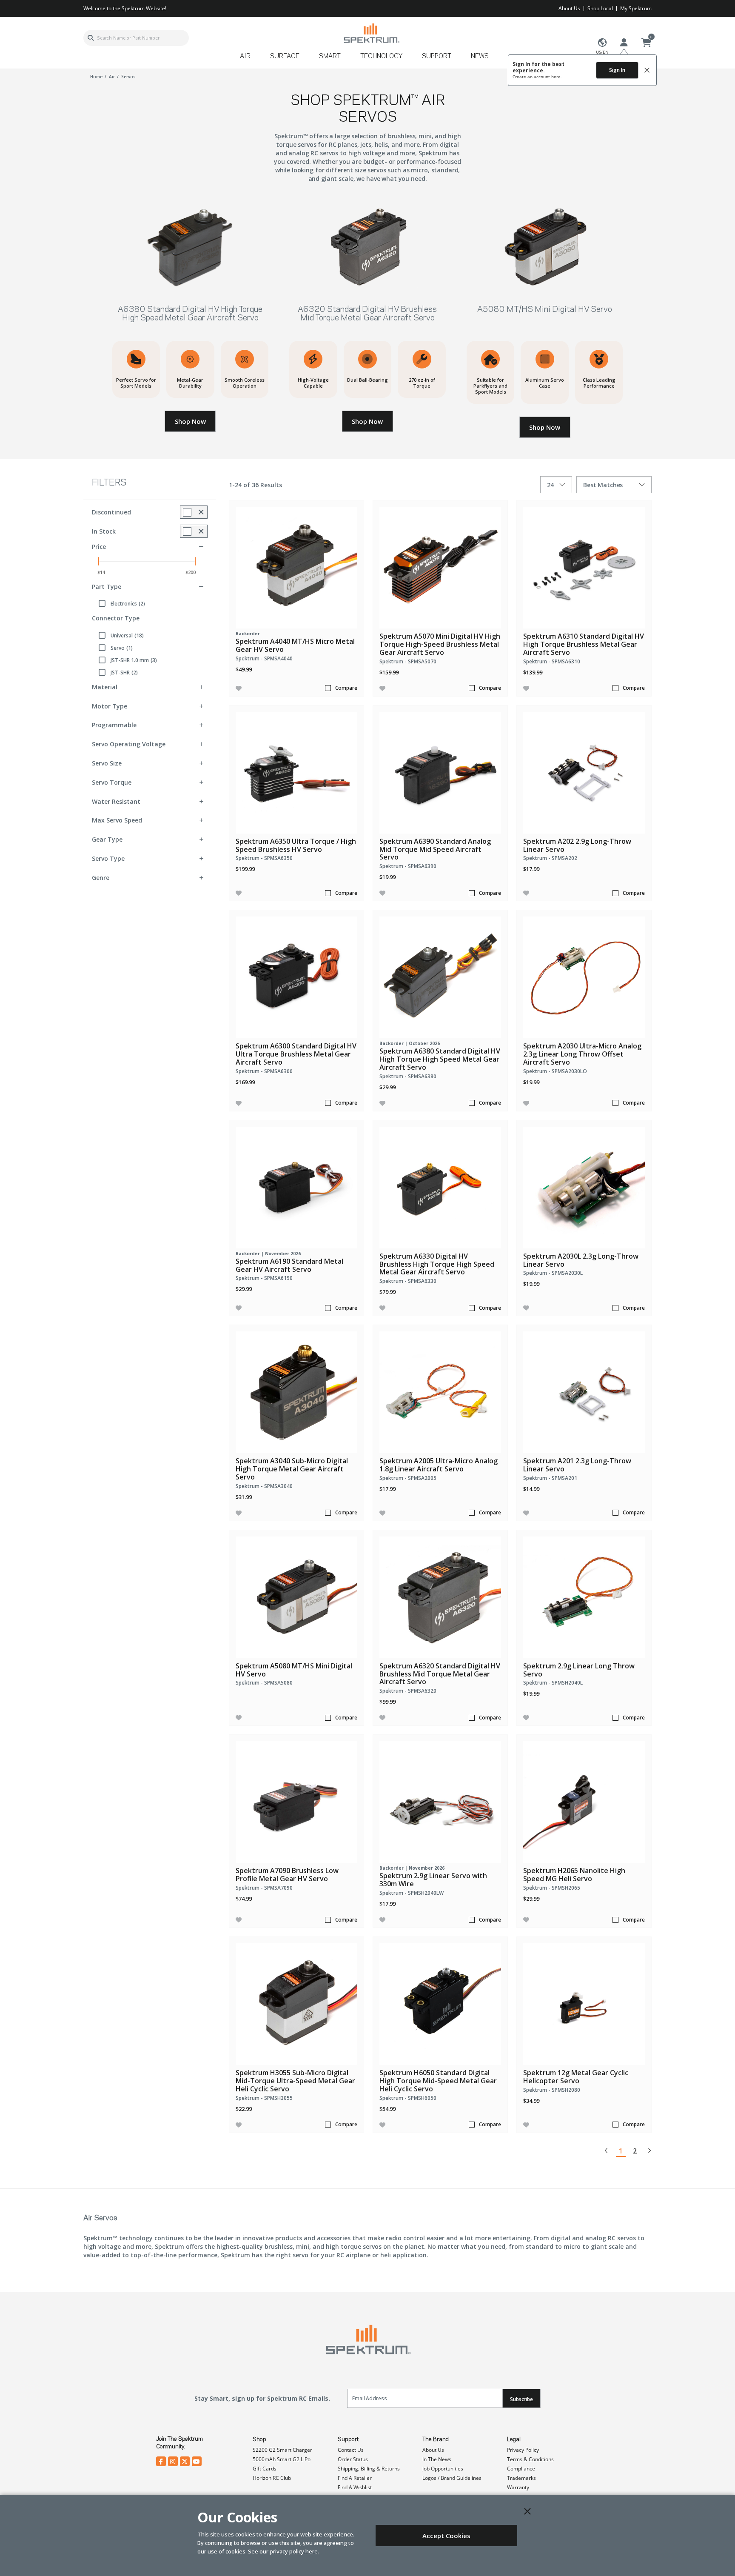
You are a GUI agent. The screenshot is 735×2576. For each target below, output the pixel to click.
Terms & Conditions (530, 2459)
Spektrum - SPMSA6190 (264, 1278)
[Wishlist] (239, 688)
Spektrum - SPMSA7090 (264, 1888)
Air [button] (245, 57)
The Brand (436, 2439)
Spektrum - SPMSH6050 (408, 2098)
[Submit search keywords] (91, 38)
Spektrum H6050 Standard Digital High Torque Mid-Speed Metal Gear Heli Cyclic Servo (438, 2081)
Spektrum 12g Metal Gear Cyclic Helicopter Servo (576, 2077)
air (112, 77)
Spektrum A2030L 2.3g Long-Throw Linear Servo (581, 1260)
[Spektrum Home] (371, 33)
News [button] (480, 57)
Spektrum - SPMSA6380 (408, 1076)
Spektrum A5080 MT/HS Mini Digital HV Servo (294, 1670)
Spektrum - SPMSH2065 (552, 1888)
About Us (569, 8)
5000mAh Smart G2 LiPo (282, 2459)
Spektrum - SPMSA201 (550, 1478)
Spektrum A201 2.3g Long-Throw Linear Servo (577, 1465)
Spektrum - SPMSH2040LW (412, 1893)
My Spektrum (636, 8)
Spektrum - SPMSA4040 (264, 658)
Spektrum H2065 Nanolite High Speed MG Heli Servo (574, 1875)
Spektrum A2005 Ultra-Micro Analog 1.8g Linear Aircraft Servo (439, 1465)
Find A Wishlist (355, 2487)
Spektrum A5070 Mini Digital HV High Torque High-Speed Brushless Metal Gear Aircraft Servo (440, 644)
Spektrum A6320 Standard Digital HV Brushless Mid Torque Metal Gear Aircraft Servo (440, 1674)
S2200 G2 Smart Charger (282, 2450)
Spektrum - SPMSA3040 (264, 1486)
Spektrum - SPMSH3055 (264, 2098)
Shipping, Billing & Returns (369, 2469)
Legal (514, 2439)
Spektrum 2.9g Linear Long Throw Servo (579, 1670)
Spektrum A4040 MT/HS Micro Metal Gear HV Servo (295, 645)
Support (348, 2439)
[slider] (99, 561)
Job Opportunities (443, 2469)
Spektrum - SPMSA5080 (264, 1683)
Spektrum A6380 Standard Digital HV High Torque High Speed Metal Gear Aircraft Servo (440, 1059)
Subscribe (521, 2399)
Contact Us (351, 2450)
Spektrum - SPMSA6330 (408, 1281)
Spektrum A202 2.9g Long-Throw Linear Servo (577, 845)
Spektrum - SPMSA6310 (552, 661)
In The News (437, 2459)
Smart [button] (330, 57)
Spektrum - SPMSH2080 (552, 2090)
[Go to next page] (649, 2150)
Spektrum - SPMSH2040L (553, 1683)
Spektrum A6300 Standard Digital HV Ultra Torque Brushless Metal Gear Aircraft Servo (296, 1054)
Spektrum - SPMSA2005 (408, 1478)
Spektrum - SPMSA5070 (408, 661)
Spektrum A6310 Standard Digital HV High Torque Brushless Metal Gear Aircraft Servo (584, 644)
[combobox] (136, 38)
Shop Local (600, 8)
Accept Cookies (446, 2536)
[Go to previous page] (607, 2150)
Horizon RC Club (272, 2478)
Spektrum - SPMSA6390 (408, 866)
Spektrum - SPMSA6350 (264, 858)
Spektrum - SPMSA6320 (408, 1691)
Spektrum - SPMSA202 (550, 858)
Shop (259, 2439)
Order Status (353, 2459)
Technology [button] (381, 57)
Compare (346, 688)
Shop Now (190, 421)
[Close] (527, 2511)
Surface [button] (285, 57)
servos (128, 77)
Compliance (521, 2469)
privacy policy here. (294, 2551)
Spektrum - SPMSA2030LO (555, 1071)
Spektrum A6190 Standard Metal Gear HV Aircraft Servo (289, 1265)
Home (96, 77)
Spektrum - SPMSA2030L (553, 1273)
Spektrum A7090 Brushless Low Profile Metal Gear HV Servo (287, 1875)
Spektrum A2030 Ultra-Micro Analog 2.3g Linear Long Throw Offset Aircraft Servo (582, 1054)
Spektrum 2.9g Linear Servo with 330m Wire (433, 1880)
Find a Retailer (355, 2478)
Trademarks (521, 2478)
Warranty (518, 2487)
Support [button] (437, 57)
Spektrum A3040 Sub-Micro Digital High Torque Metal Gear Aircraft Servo (292, 1469)
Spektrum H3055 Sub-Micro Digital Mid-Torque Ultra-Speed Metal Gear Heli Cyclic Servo (295, 2081)
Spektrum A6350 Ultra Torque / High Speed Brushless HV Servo (296, 845)
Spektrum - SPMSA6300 (264, 1071)
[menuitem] (249, 59)
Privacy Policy (523, 2450)
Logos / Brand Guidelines (452, 2478)
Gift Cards (265, 2469)
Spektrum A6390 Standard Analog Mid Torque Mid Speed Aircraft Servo (435, 849)
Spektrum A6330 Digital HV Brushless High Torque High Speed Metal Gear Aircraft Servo (437, 1264)
